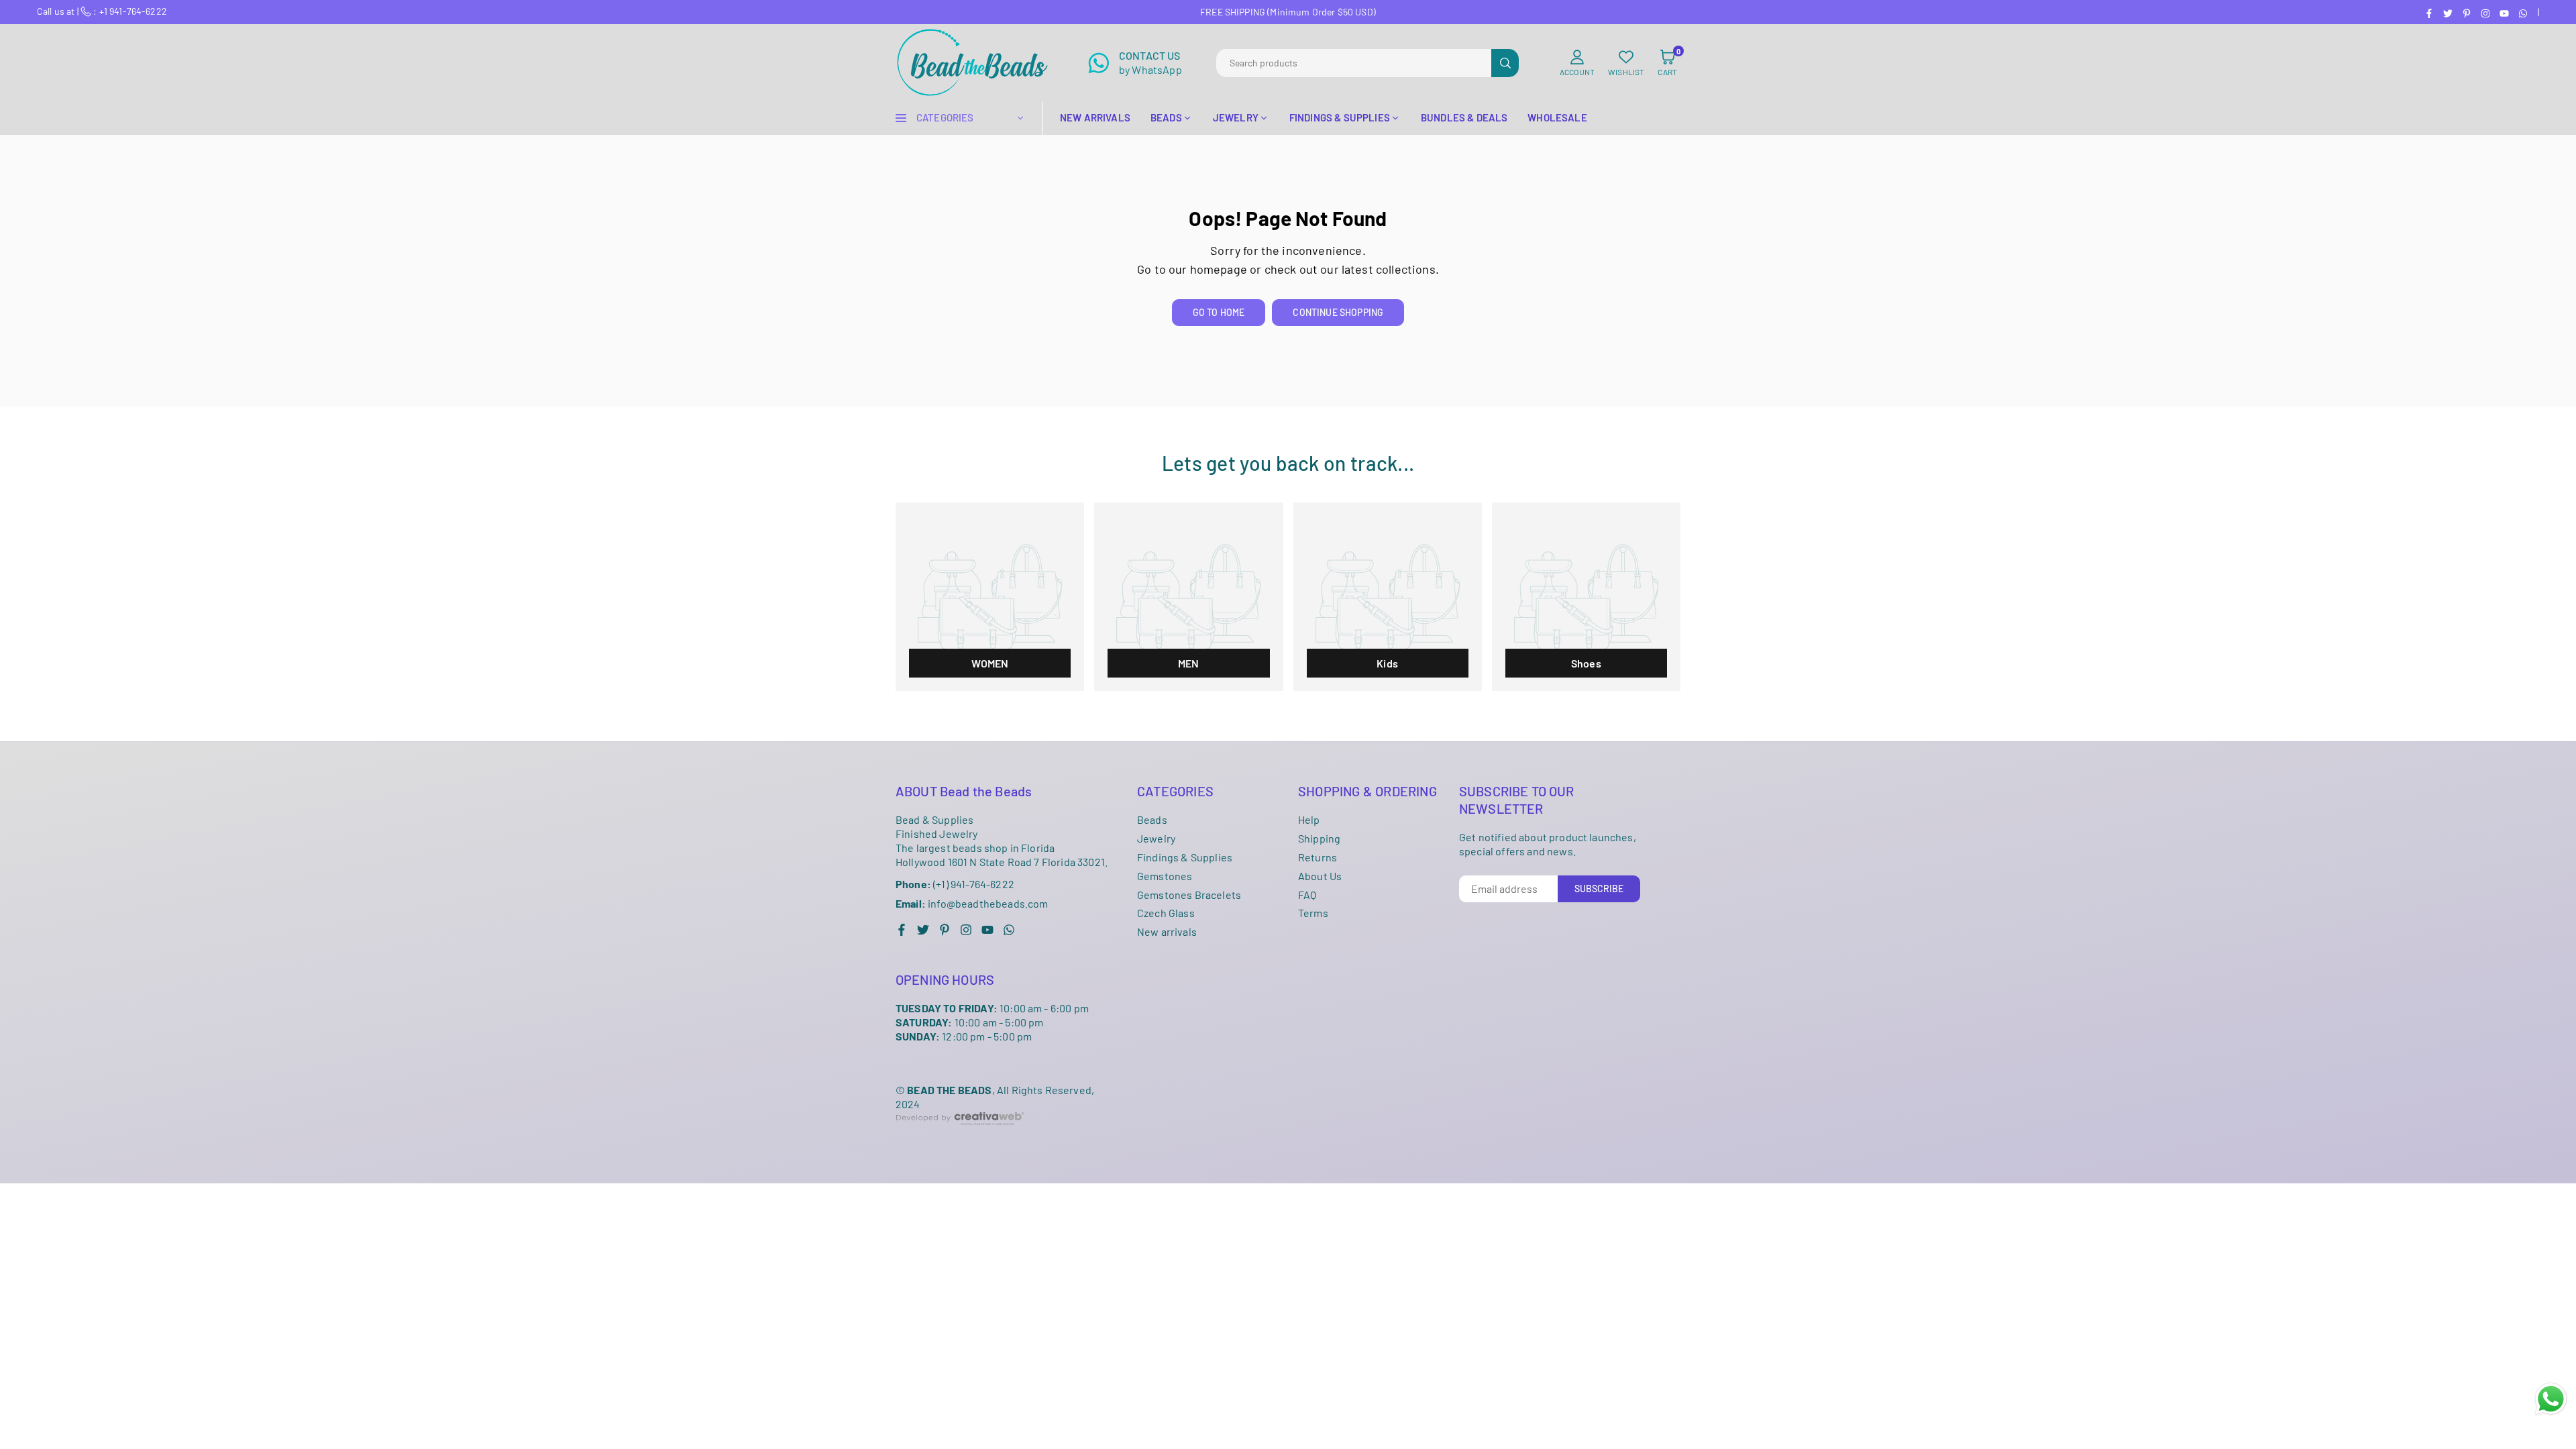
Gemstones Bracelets (1189, 895)
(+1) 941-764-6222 (955, 884)
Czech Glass (1166, 913)
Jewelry (1156, 838)
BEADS (1166, 117)
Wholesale (1557, 117)
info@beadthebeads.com (972, 904)
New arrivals (1167, 931)
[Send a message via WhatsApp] (2551, 1399)
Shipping (1319, 838)
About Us (1320, 876)
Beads (1152, 819)
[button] (1667, 63)
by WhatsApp (1150, 62)
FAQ (1307, 895)
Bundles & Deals (1464, 117)
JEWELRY (1236, 117)
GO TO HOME (1219, 312)
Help (1309, 819)
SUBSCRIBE (1599, 889)
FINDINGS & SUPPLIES (1340, 117)
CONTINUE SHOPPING (1338, 312)
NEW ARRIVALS (1095, 117)
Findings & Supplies (1185, 857)
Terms (1313, 913)
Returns (1318, 857)
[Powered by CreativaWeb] (960, 1135)
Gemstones (1165, 876)
